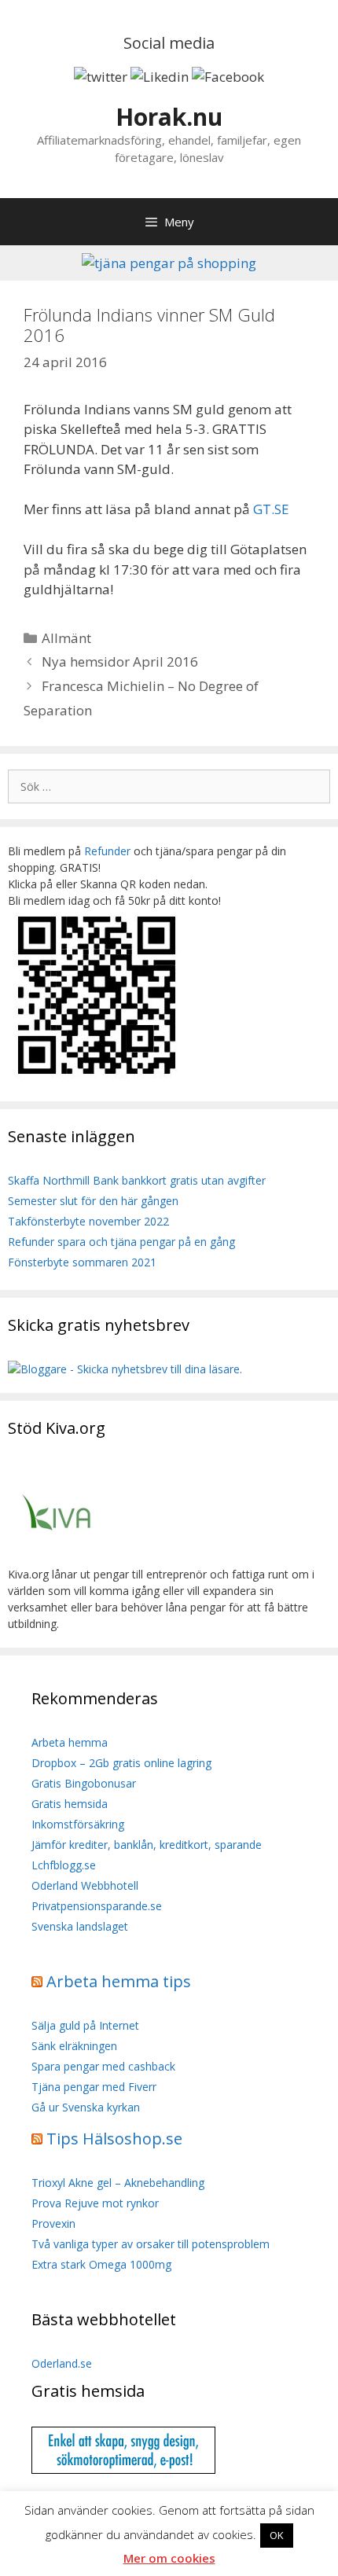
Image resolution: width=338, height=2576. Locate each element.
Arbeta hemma (70, 1742)
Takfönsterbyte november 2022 (88, 1221)
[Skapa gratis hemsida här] (123, 2469)
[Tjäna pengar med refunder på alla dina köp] (169, 263)
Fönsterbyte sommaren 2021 (82, 1262)
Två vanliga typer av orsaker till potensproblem (151, 2244)
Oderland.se (62, 2363)
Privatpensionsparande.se (97, 1906)
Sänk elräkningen (74, 2046)
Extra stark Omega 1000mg (101, 2264)
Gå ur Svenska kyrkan (86, 2107)
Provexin (53, 2223)
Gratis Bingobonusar (84, 1783)
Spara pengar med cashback (103, 2066)
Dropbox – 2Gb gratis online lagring (121, 1763)
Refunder (107, 851)
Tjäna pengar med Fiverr (94, 2087)
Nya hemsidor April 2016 (120, 661)
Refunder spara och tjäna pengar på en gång (121, 1242)
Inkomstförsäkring (78, 1824)
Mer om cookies (169, 2558)
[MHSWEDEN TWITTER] (101, 77)
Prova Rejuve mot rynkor (95, 2203)
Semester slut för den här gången (93, 1201)
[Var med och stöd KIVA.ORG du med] (57, 1558)
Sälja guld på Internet (85, 2025)
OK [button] (277, 2535)
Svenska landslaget (80, 1926)
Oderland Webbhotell (85, 1885)
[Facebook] (228, 77)
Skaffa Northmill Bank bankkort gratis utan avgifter (137, 1180)
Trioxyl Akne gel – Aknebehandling (118, 2183)
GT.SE (271, 509)
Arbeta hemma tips (119, 1981)
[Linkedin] (160, 77)
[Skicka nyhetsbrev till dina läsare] (125, 1369)
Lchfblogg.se (64, 1865)
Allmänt (66, 638)
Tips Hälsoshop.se (114, 2139)
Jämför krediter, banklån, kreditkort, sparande (147, 1845)
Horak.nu (169, 117)
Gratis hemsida (70, 1804)
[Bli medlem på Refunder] (98, 1077)
